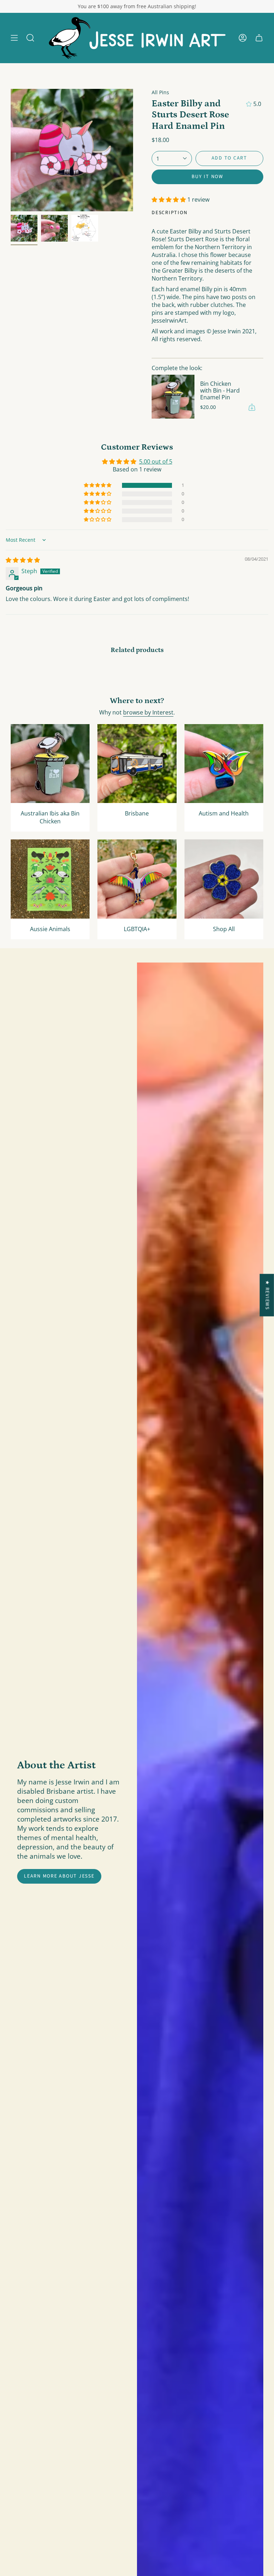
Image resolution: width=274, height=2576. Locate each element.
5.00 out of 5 (156, 461)
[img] (23, 560)
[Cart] (259, 38)
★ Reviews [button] (267, 1295)
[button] (30, 38)
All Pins (160, 92)
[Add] (252, 407)
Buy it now (207, 177)
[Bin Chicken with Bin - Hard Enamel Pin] (173, 396)
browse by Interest (148, 712)
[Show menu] (14, 38)
